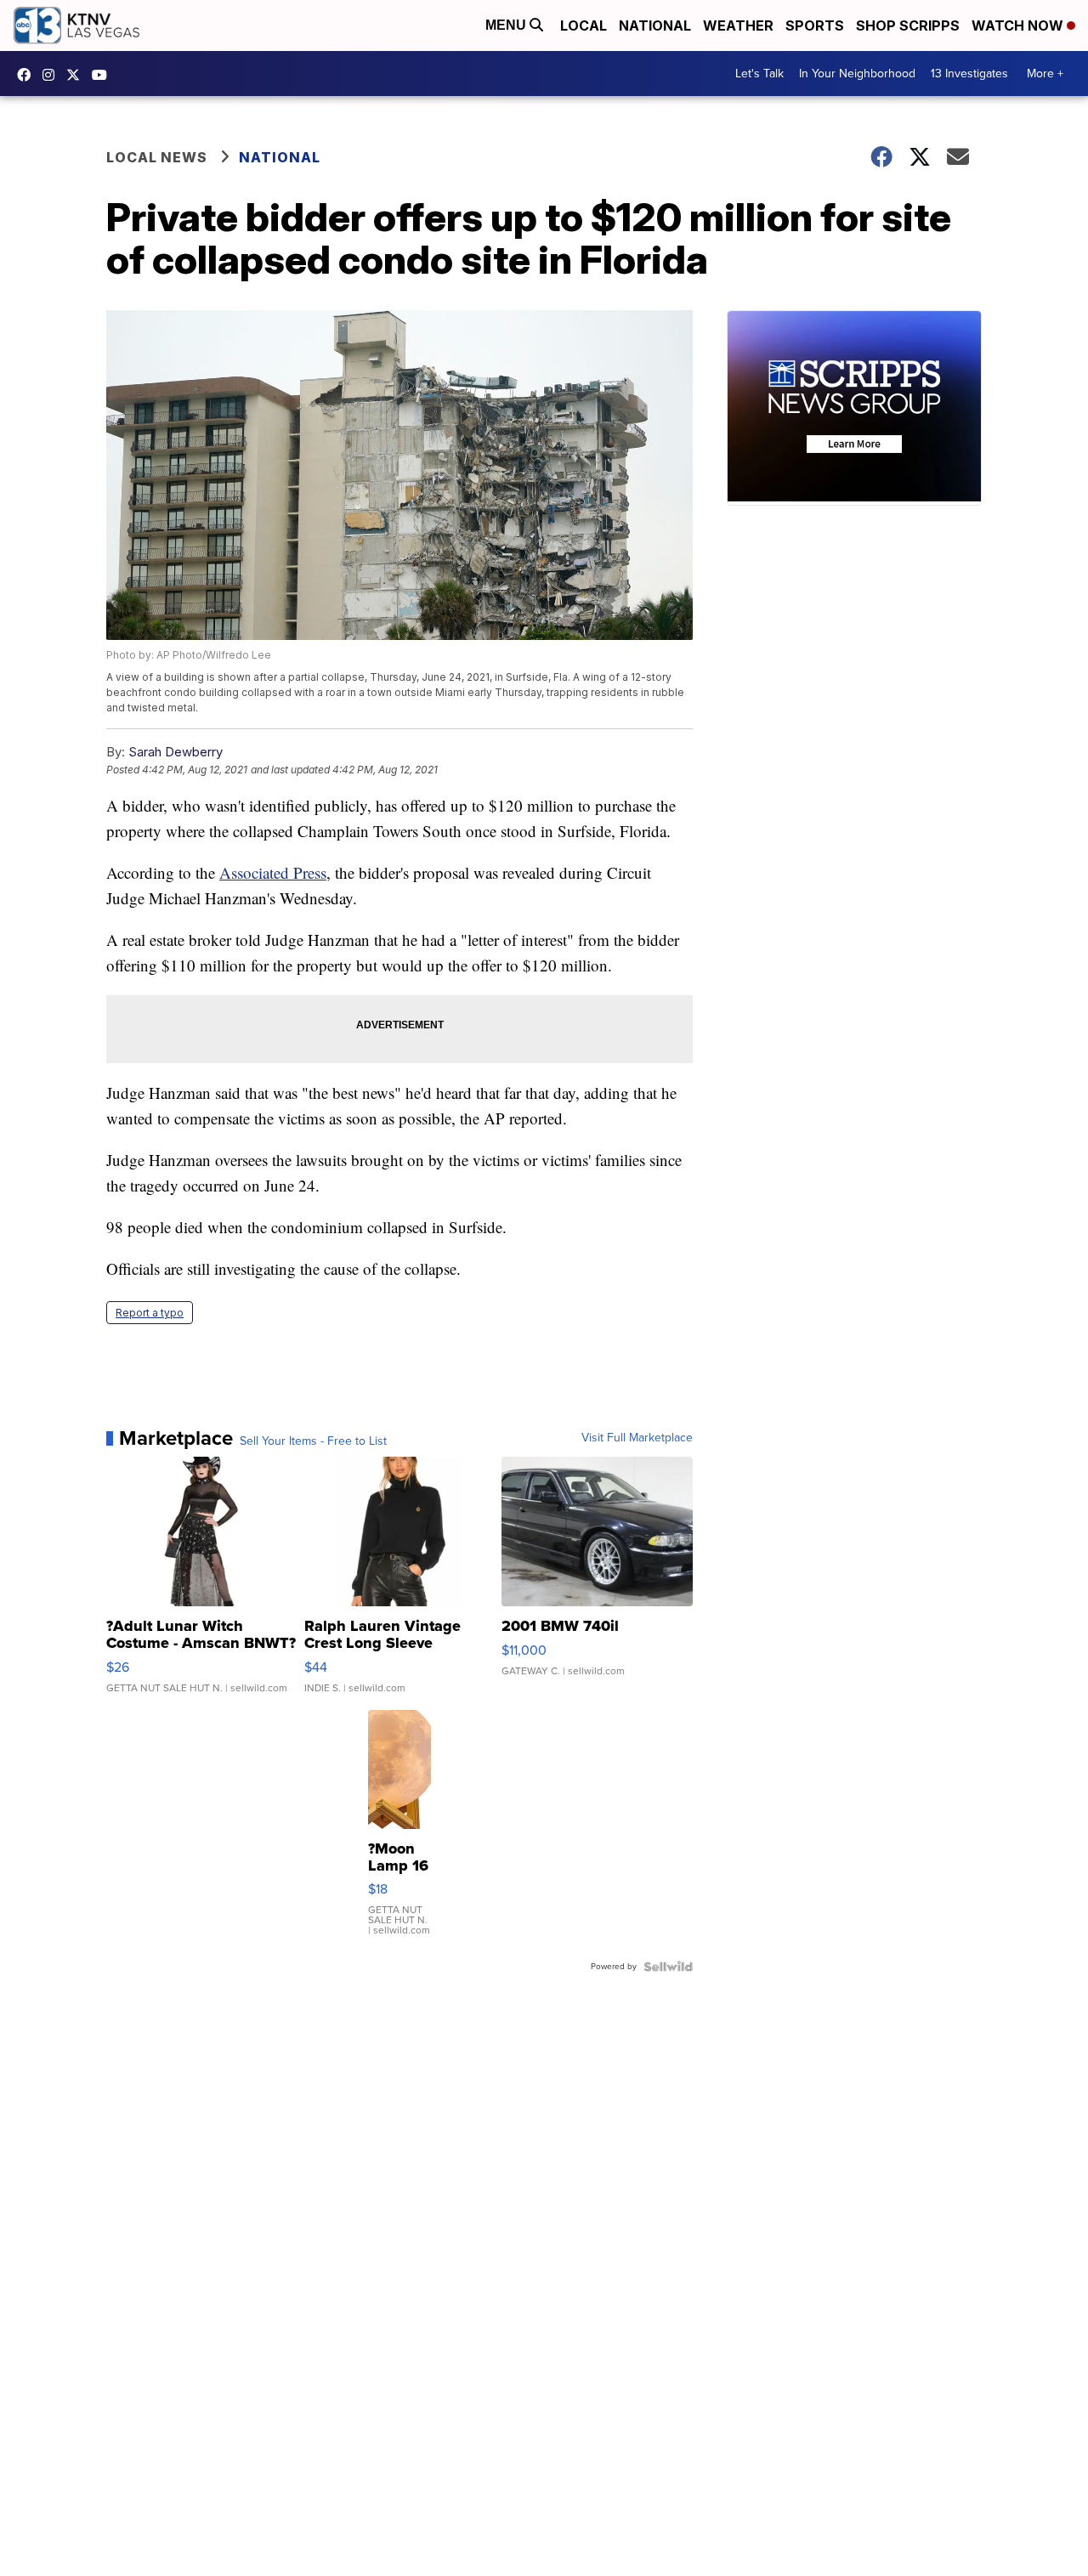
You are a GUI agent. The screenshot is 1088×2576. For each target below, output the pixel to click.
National (655, 25)
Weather (738, 25)
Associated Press (273, 872)
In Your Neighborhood (857, 74)
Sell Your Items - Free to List (313, 1441)
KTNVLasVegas (28, 75)
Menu (507, 25)
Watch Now (1019, 25)
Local (584, 25)
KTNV (77, 75)
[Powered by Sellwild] (668, 1967)
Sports (815, 25)
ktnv (53, 75)
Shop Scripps (908, 25)
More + (1045, 74)
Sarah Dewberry (176, 752)
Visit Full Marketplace (637, 1438)
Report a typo (150, 1313)
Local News (157, 157)
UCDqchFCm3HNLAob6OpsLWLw (104, 75)
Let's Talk (759, 74)
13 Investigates (969, 74)
